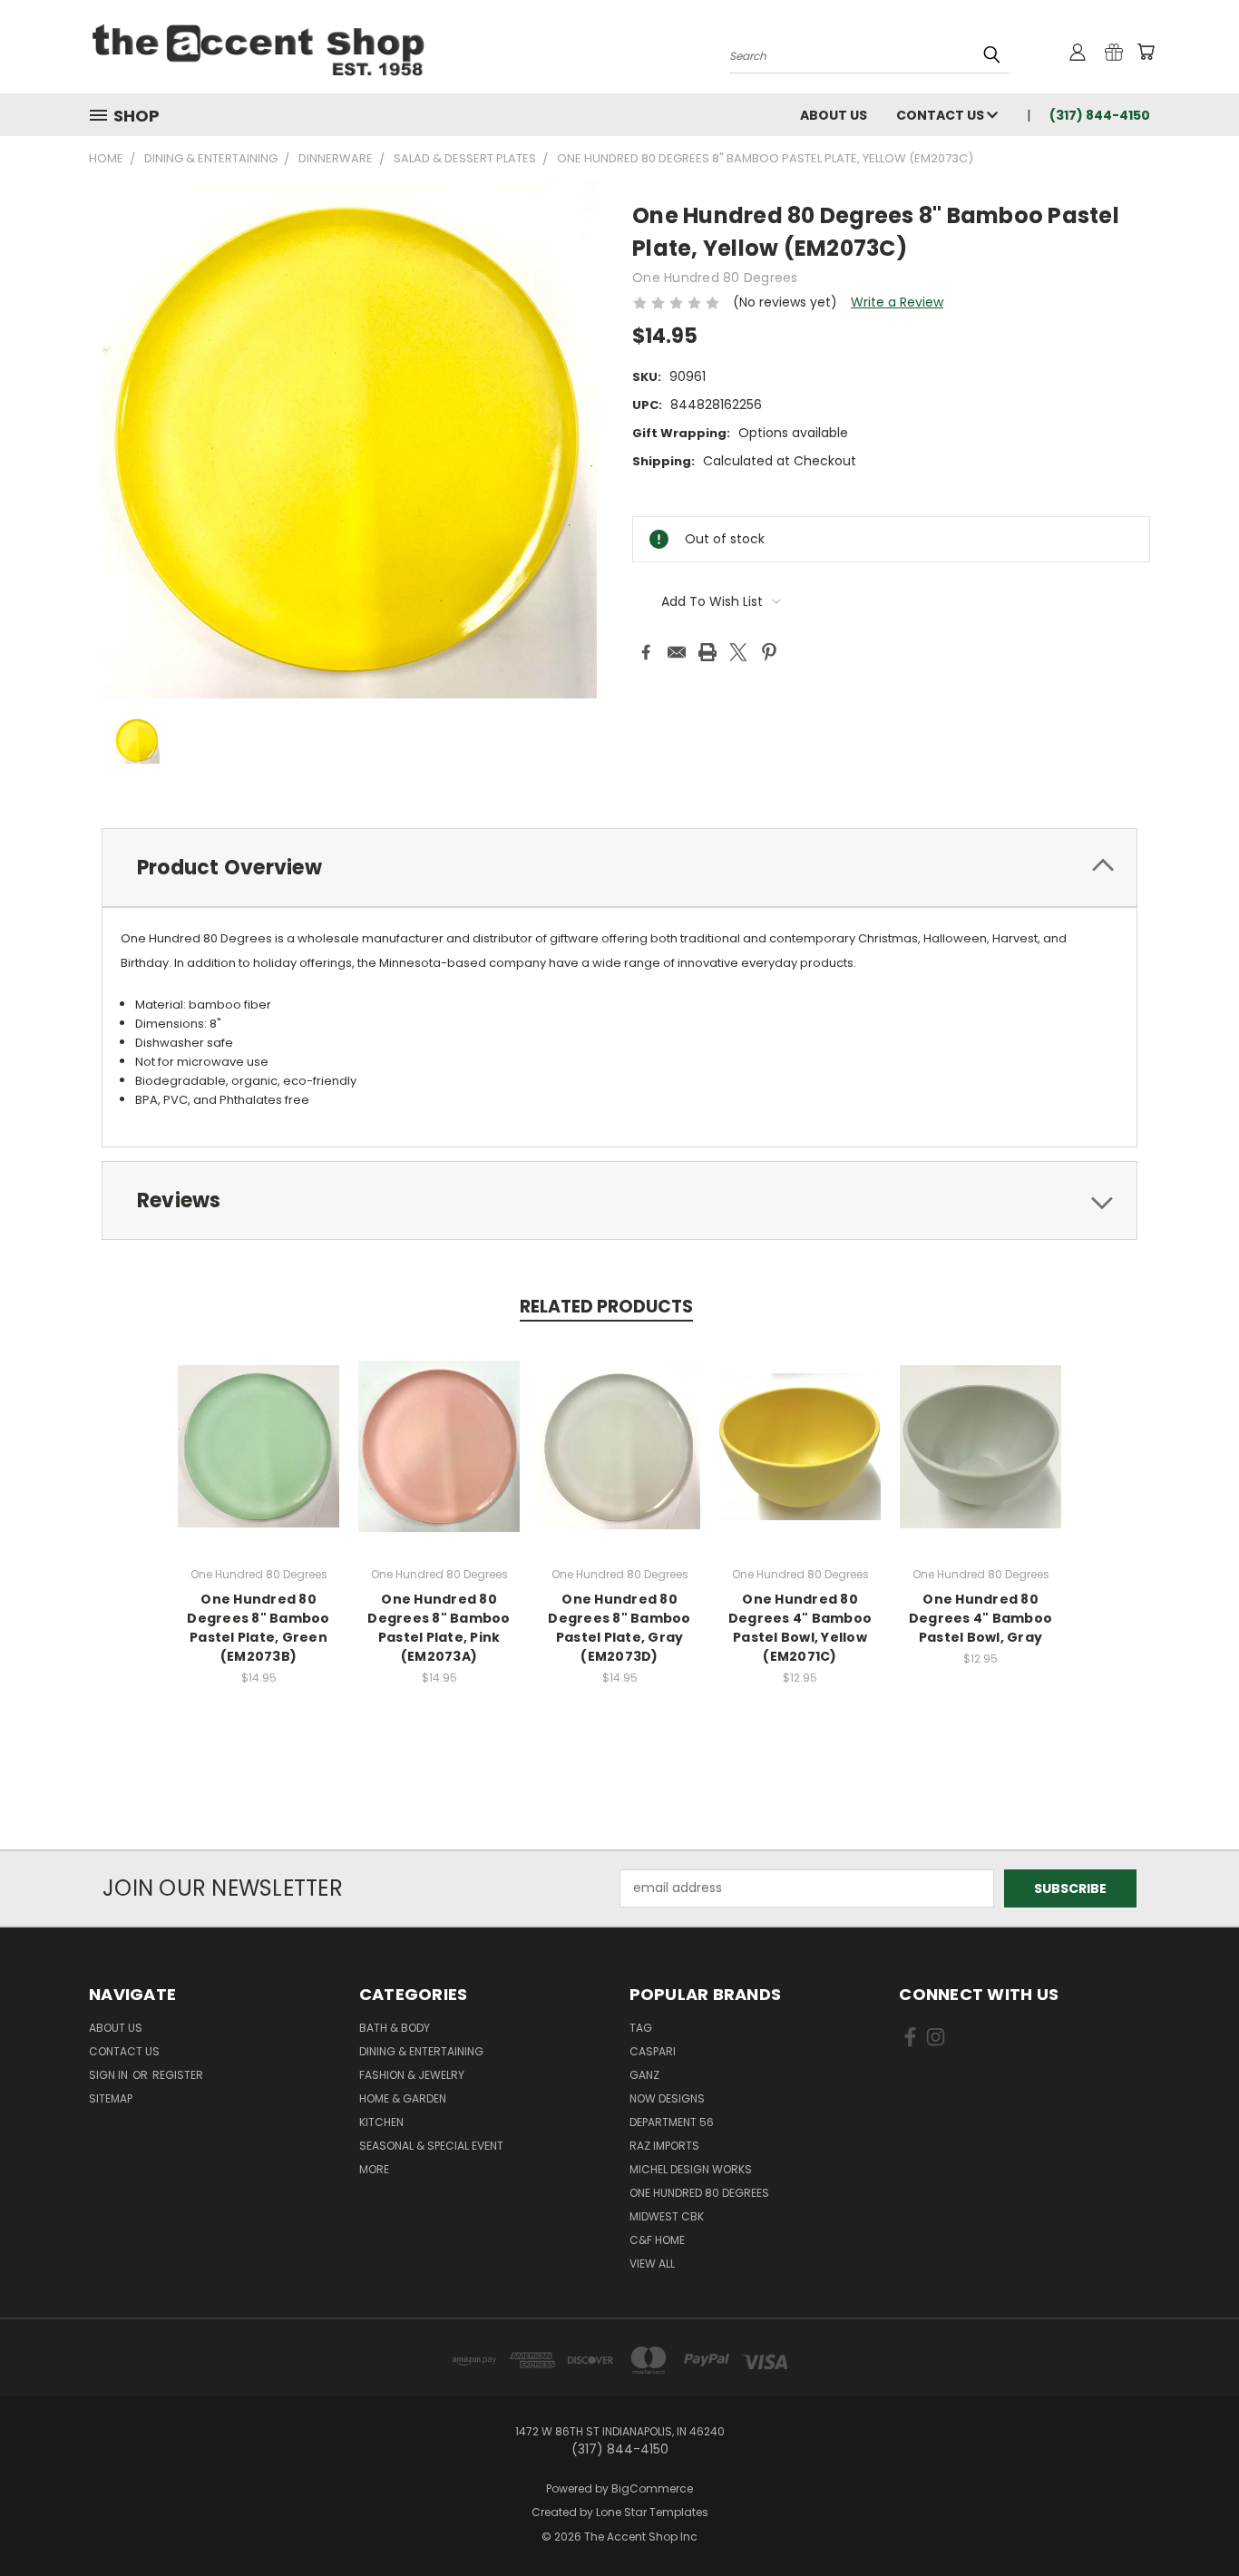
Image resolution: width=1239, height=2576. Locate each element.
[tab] (619, 868)
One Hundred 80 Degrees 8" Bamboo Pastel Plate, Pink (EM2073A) (439, 1628)
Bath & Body (395, 2028)
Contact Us (941, 115)
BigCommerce (652, 2488)
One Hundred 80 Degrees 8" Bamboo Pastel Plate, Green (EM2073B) (258, 1628)
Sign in (110, 2075)
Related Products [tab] (606, 1307)
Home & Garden (403, 2098)
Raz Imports (664, 2146)
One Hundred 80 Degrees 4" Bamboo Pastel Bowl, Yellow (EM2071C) (800, 1628)
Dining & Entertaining (421, 2051)
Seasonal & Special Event (431, 2146)
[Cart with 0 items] (1146, 52)
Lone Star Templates (652, 2512)
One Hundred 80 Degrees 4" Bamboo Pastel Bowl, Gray (980, 1618)
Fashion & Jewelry (412, 2075)
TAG (641, 2028)
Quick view (259, 1444)
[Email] (677, 652)
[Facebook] (646, 652)
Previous (1191, 2519)
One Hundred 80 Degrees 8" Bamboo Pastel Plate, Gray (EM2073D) (619, 1628)
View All (652, 2264)
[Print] (707, 652)
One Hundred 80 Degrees (699, 2193)
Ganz (644, 2075)
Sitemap (111, 2098)
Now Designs (667, 2098)
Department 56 (672, 2122)
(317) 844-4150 (1100, 115)
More (374, 2169)
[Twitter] (738, 652)
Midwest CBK (667, 2216)
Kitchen (381, 2122)
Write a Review (897, 302)
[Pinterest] (769, 652)
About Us (834, 115)
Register (178, 2075)
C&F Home (657, 2240)
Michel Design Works (691, 2169)
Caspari (653, 2051)
